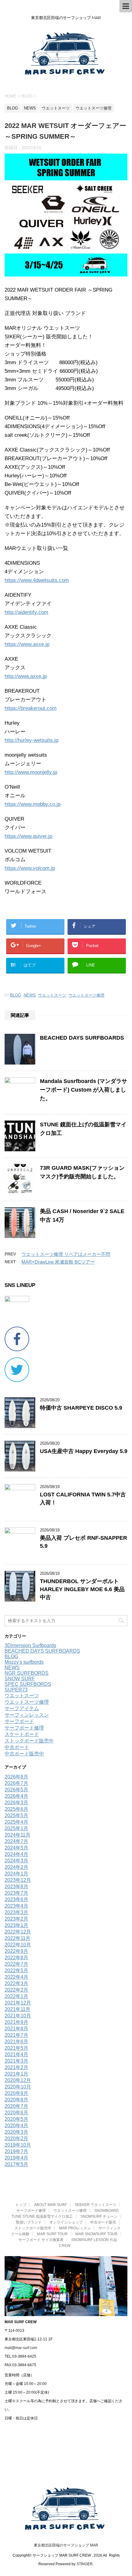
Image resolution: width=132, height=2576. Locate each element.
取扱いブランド (29, 2222)
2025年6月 (16, 1809)
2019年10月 (18, 2145)
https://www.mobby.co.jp (33, 804)
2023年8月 (16, 1887)
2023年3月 (16, 1912)
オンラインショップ (66, 2222)
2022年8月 (16, 1958)
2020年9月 (16, 2093)
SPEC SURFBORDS (28, 1684)
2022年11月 (17, 1938)
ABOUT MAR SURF (50, 2205)
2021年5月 (16, 2048)
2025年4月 (16, 1822)
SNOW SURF (20, 1679)
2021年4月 (16, 2054)
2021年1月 (16, 2074)
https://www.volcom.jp (30, 868)
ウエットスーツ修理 (86, 995)
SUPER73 (16, 1690)
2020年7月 (16, 2106)
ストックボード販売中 (29, 1741)
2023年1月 (16, 1925)
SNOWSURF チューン (99, 2216)
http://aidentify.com (26, 612)
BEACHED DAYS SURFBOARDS (82, 1038)
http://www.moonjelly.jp (31, 772)
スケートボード (22, 1734)
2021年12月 (18, 2003)
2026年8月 (16, 1777)
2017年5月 (16, 2164)
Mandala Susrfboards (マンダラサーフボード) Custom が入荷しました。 (83, 1090)
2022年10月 (18, 1945)
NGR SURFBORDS (27, 1673)
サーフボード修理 (24, 1728)
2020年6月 (16, 2113)
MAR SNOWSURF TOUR (97, 2234)
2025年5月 (16, 1816)
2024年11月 (17, 1835)
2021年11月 (17, 2009)
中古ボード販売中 (24, 1754)
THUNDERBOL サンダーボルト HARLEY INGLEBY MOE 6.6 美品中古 (82, 1589)
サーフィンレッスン (27, 1715)
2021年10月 (18, 2016)
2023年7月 (16, 1893)
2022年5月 (16, 1971)
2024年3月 (16, 1861)
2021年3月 (16, 2061)
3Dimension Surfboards (30, 1645)
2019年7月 (16, 2151)
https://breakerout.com (31, 708)
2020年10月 (18, 2087)
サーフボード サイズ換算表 (41, 2240)
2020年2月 (16, 2138)
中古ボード (17, 1747)
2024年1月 (16, 1874)
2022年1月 (16, 1996)
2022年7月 (16, 1964)
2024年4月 (16, 1854)
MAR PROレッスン (75, 2228)
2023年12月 (18, 1880)
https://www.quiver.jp (28, 836)
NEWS (30, 995)
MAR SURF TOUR (52, 2234)
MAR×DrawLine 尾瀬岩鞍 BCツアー (58, 1262)
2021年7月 (16, 2035)
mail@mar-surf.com (21, 2348)
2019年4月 (16, 2158)
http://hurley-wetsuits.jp (31, 740)
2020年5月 (16, 2119)
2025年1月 (16, 1828)
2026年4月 (16, 1796)
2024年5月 (16, 1848)
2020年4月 (16, 2126)
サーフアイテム (22, 1708)
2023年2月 (16, 1919)
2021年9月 (16, 2022)
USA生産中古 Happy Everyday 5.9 (84, 1451)
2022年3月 (16, 1983)
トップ (21, 2205)
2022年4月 (16, 1977)
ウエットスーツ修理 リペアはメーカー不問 (66, 1254)
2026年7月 (16, 1783)
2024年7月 (16, 1841)
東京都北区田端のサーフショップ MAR (66, 2545)
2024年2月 (16, 1867)
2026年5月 (16, 1790)
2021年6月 (16, 2042)
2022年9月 (16, 1951)
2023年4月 (16, 1906)
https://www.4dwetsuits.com (37, 580)
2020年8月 (16, 2100)
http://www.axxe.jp (26, 676)
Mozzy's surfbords (24, 1662)
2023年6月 (16, 1899)
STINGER (85, 2564)
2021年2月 (16, 2067)
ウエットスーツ (52, 995)
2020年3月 (16, 2132)
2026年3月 (16, 1803)
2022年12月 (18, 1932)
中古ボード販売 (103, 2222)
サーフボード (19, 1721)
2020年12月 (18, 2080)
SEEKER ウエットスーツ (95, 2205)
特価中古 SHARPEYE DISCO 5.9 (81, 1408)
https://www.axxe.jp (27, 644)
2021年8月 (16, 2029)
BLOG (16, 995)
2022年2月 (16, 1990)
